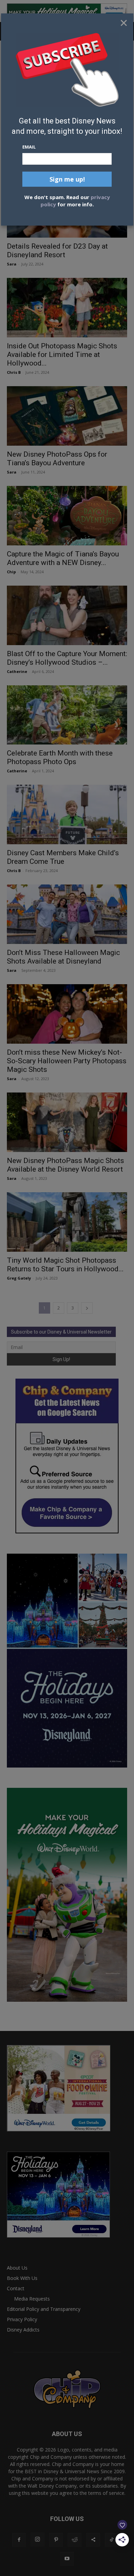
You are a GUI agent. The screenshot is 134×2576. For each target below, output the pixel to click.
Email (29, 147)
